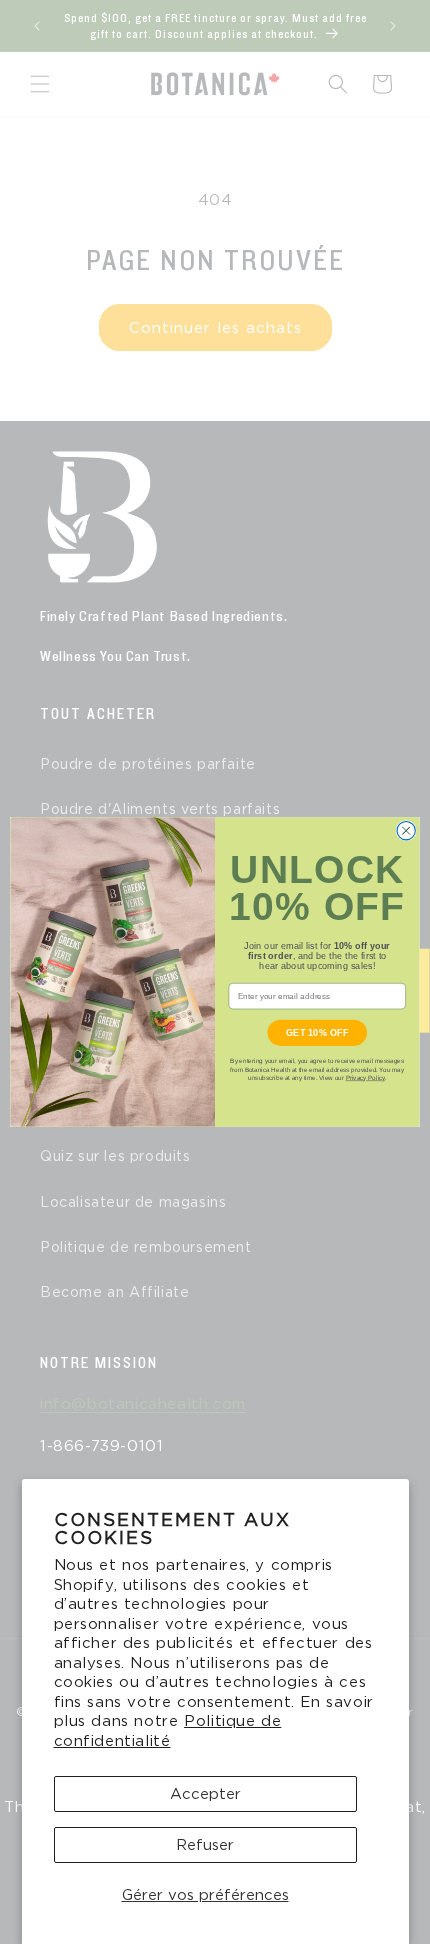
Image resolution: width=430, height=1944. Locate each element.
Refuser (205, 1845)
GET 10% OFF (317, 1032)
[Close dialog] (406, 831)
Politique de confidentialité (168, 1731)
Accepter (205, 1794)
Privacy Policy (365, 1077)
